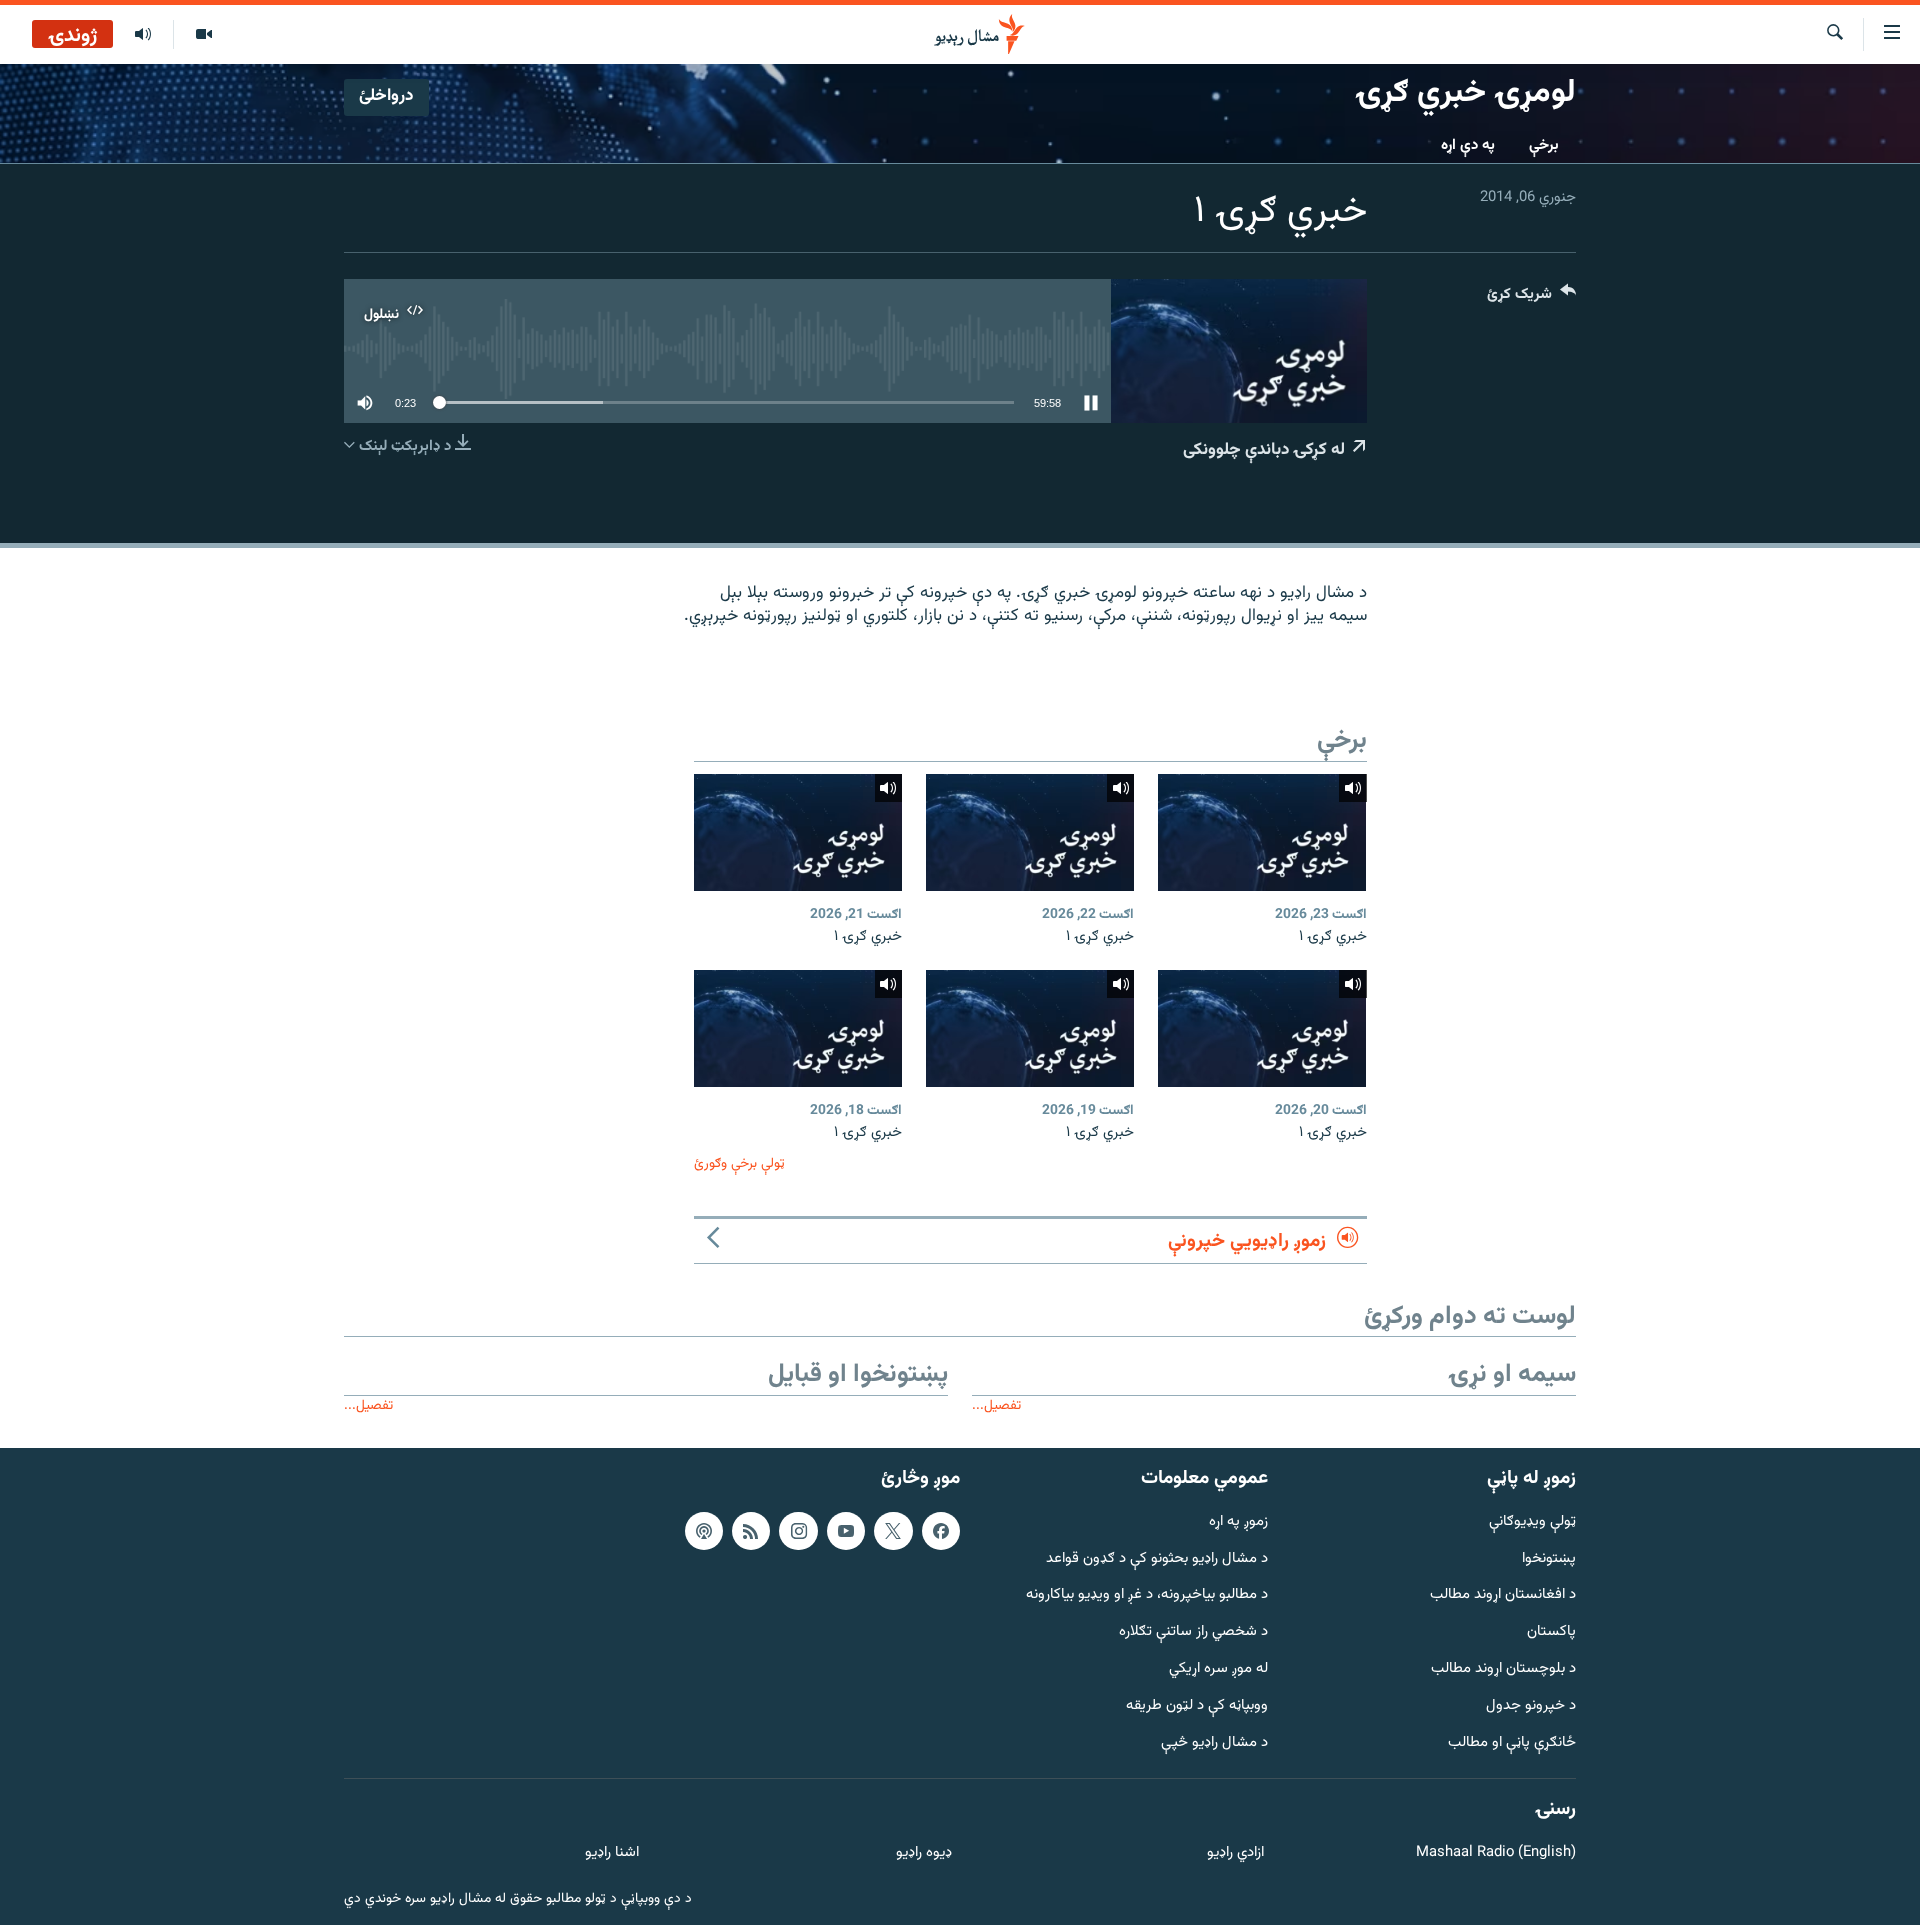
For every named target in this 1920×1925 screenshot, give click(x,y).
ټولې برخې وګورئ (739, 1163)
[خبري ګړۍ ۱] (1262, 832)
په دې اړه (1468, 145)
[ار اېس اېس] (751, 1531)
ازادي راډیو (1235, 1853)
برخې (1544, 145)
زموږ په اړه (1238, 1522)
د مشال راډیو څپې (1214, 1743)
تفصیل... (996, 1405)
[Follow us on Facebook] (941, 1531)
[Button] (1531, 298)
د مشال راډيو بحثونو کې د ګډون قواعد (1157, 1559)
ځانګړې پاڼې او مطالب (1512, 1743)
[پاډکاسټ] (704, 1531)
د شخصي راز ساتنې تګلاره (1193, 1632)
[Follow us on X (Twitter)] (893, 1531)
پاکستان (1551, 1632)
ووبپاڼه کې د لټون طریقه (1197, 1706)
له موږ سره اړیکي (1218, 1669)
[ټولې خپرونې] (143, 35)
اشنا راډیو (612, 1853)
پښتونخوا (1549, 1559)
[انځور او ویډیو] (203, 35)
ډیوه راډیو (923, 1853)
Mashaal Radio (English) (1496, 1853)
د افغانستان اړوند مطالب (1503, 1595)
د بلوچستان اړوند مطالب (1503, 1669)
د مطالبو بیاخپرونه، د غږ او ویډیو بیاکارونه (1147, 1595)
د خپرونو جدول (1531, 1706)
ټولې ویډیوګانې (1532, 1522)
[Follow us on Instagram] (798, 1531)
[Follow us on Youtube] (846, 1531)
